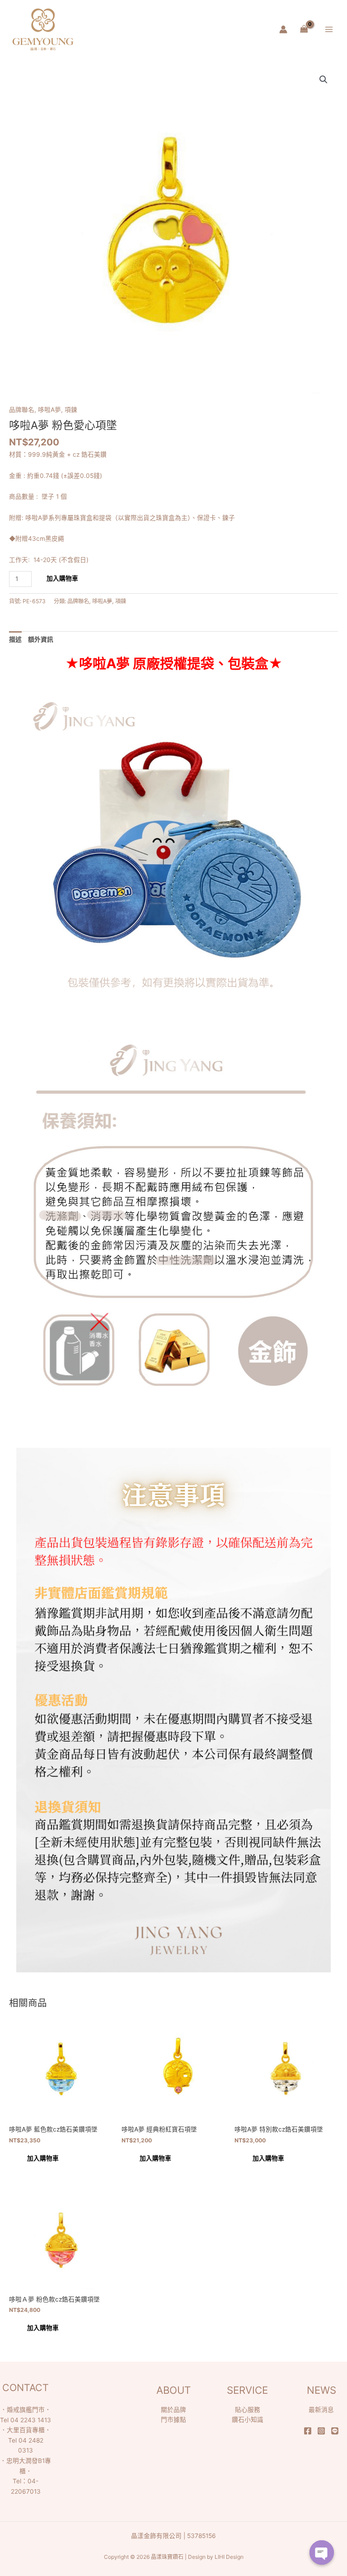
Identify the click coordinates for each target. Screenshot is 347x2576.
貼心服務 (248, 2410)
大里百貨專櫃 (26, 2430)
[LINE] (335, 2431)
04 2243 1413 (31, 2420)
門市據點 (173, 2420)
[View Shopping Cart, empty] (304, 29)
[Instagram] (321, 2431)
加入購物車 (62, 578)
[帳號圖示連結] (283, 29)
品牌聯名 (22, 410)
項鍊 (71, 410)
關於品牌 (173, 2410)
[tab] (15, 639)
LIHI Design (229, 2557)
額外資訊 (41, 639)
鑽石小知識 (248, 2420)
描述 (15, 639)
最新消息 (321, 2410)
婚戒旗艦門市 (26, 2410)
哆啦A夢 (49, 410)
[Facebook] (308, 2431)
